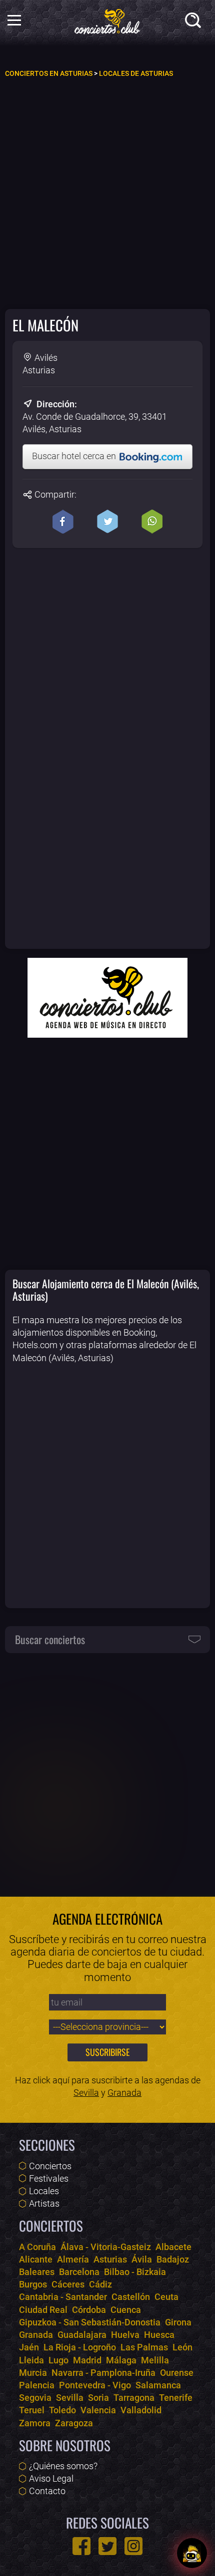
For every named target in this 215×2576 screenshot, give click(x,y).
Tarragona (134, 2398)
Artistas (44, 2203)
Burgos (33, 2284)
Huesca (159, 2335)
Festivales (49, 2178)
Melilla (155, 2360)
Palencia (37, 2385)
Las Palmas (144, 2347)
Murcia (33, 2373)
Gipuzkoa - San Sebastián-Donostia (90, 2322)
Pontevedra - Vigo (95, 2385)
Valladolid (141, 2410)
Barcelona (79, 2272)
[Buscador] (195, 22)
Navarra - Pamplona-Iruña (103, 2373)
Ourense (177, 2373)
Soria (98, 2398)
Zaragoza (74, 2423)
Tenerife (176, 2398)
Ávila (142, 2259)
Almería (73, 2259)
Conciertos (50, 2166)
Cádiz (100, 2284)
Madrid (87, 2360)
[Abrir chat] (192, 2553)
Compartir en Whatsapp (152, 522)
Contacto (47, 2491)
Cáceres (68, 2284)
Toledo (62, 2410)
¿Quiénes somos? (63, 2466)
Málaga (121, 2360)
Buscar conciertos (50, 1639)
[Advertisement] (107, 193)
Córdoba (89, 2310)
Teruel (32, 2410)
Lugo (58, 2360)
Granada (124, 2093)
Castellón (131, 2297)
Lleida (31, 2360)
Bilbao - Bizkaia (135, 2272)
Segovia (35, 2398)
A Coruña (37, 2247)
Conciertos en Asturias (49, 74)
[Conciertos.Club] (107, 20)
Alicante (36, 2259)
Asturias (110, 2259)
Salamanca (158, 2385)
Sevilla (86, 2093)
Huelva (125, 2335)
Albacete (173, 2247)
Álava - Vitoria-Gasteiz (106, 2247)
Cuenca (126, 2310)
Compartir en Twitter (107, 522)
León (182, 2347)
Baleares (37, 2272)
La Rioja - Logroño (80, 2347)
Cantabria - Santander (63, 2297)
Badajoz (173, 2259)
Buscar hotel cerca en (75, 456)
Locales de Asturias (136, 74)
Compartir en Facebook (63, 522)
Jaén (29, 2347)
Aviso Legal (51, 2478)
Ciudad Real (43, 2310)
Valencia (98, 2410)
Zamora (35, 2423)
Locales (44, 2191)
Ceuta (166, 2297)
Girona (178, 2322)
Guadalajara (82, 2335)
